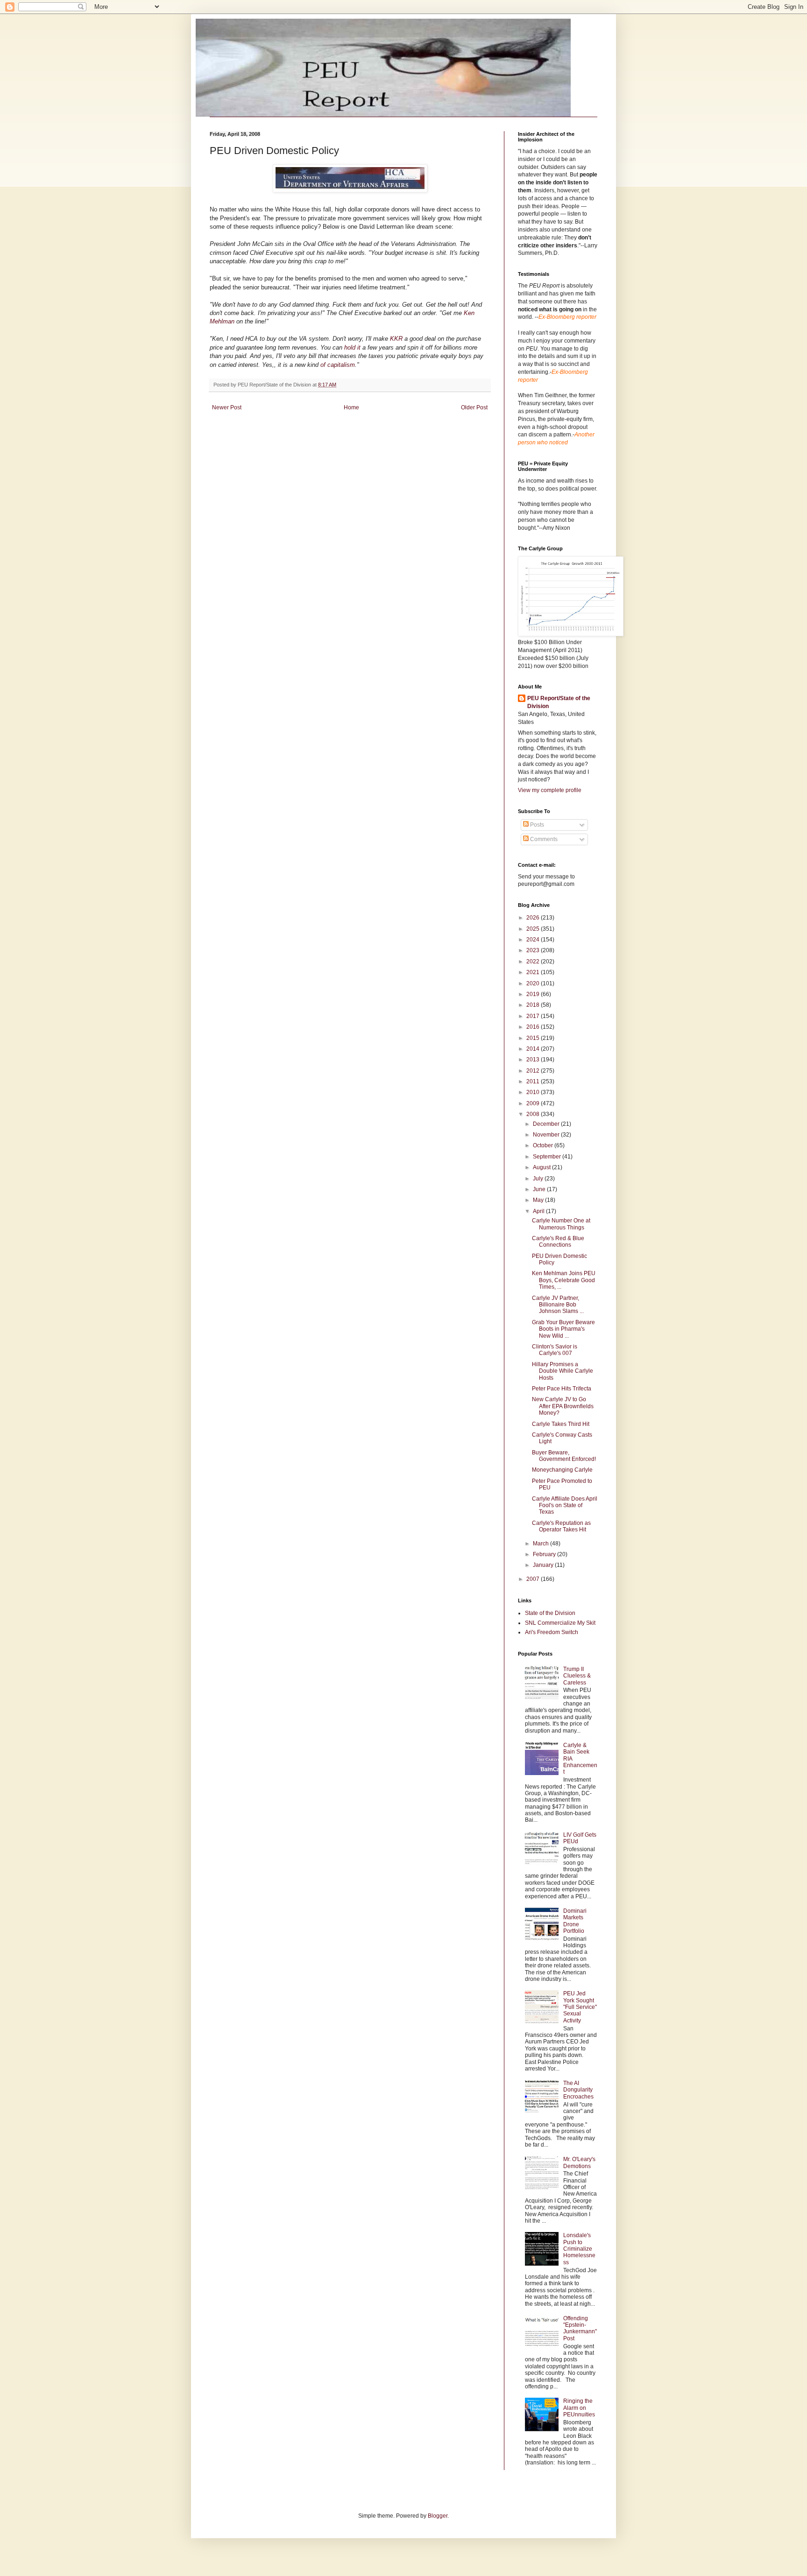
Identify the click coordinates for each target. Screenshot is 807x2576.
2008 (534, 1114)
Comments (543, 839)
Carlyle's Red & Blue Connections (558, 1242)
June (540, 1189)
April (539, 1211)
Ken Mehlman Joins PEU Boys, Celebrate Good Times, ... (564, 1280)
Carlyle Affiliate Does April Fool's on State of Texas (565, 1506)
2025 (534, 929)
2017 (534, 1016)
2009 (534, 1103)
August (542, 1167)
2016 (534, 1027)
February (545, 1554)
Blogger (438, 2516)
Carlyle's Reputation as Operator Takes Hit (561, 1526)
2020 (534, 983)
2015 (534, 1038)
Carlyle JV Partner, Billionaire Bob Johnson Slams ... (558, 1305)
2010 (534, 1092)
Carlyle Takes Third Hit (561, 1424)
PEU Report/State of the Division (559, 702)
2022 (534, 962)
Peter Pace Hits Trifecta (562, 1389)
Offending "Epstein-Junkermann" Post (580, 2328)
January (544, 1565)
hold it (353, 347)
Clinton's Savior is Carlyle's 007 (555, 1350)
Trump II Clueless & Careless (577, 1676)
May (539, 1200)
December (547, 1124)
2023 (534, 950)
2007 (534, 1579)
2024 (534, 940)
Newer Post (227, 407)
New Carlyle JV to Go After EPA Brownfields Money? (563, 1406)
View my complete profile (550, 790)
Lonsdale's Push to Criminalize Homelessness (579, 2249)
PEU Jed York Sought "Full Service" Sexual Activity (580, 2007)
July (539, 1179)
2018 (534, 1005)
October (544, 1145)
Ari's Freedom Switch (552, 1632)
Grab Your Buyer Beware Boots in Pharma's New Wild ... (563, 1329)
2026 (534, 918)
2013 (534, 1060)
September (548, 1157)
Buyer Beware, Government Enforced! (564, 1456)
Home (351, 407)
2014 (534, 1049)
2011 (534, 1081)
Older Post (474, 407)
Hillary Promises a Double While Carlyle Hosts (563, 1371)
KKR (396, 339)
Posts (536, 825)
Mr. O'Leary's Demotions (579, 2162)
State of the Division (550, 1613)
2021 (534, 972)
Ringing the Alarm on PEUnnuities (579, 2408)
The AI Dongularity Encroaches (578, 2090)
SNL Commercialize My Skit (560, 1623)
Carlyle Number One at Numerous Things (561, 1224)
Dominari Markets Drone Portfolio (575, 1921)
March (542, 1544)
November (547, 1135)
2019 (534, 994)
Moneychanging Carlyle (562, 1470)
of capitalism (338, 365)
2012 (534, 1071)
